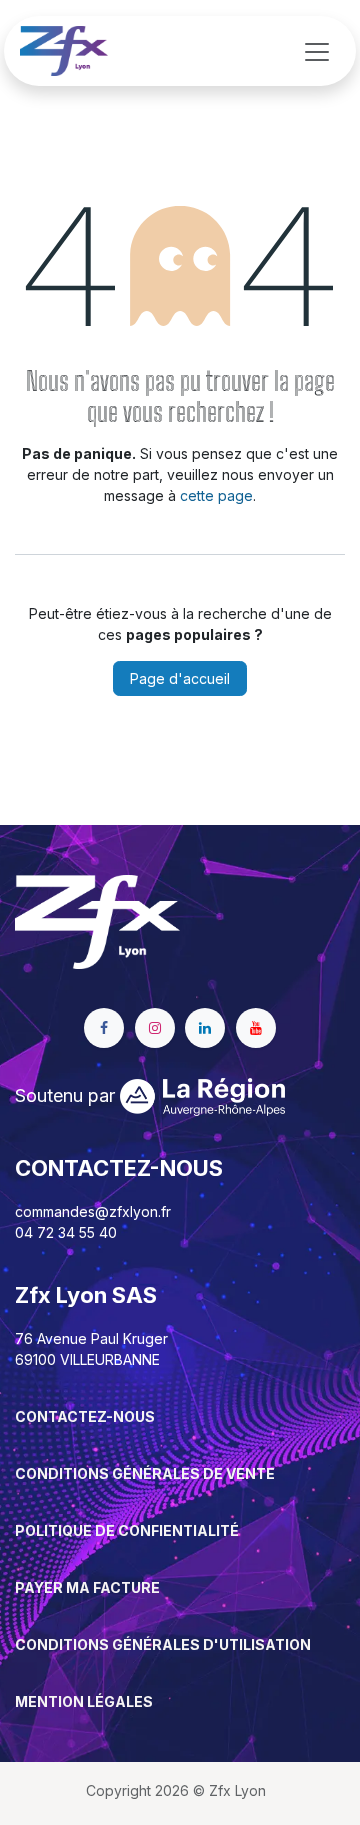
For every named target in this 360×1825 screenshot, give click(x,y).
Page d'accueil (180, 678)
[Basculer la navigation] (317, 51)
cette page (216, 495)
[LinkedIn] (205, 1028)
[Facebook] (104, 1028)
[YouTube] (256, 1028)
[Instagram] (155, 1028)
